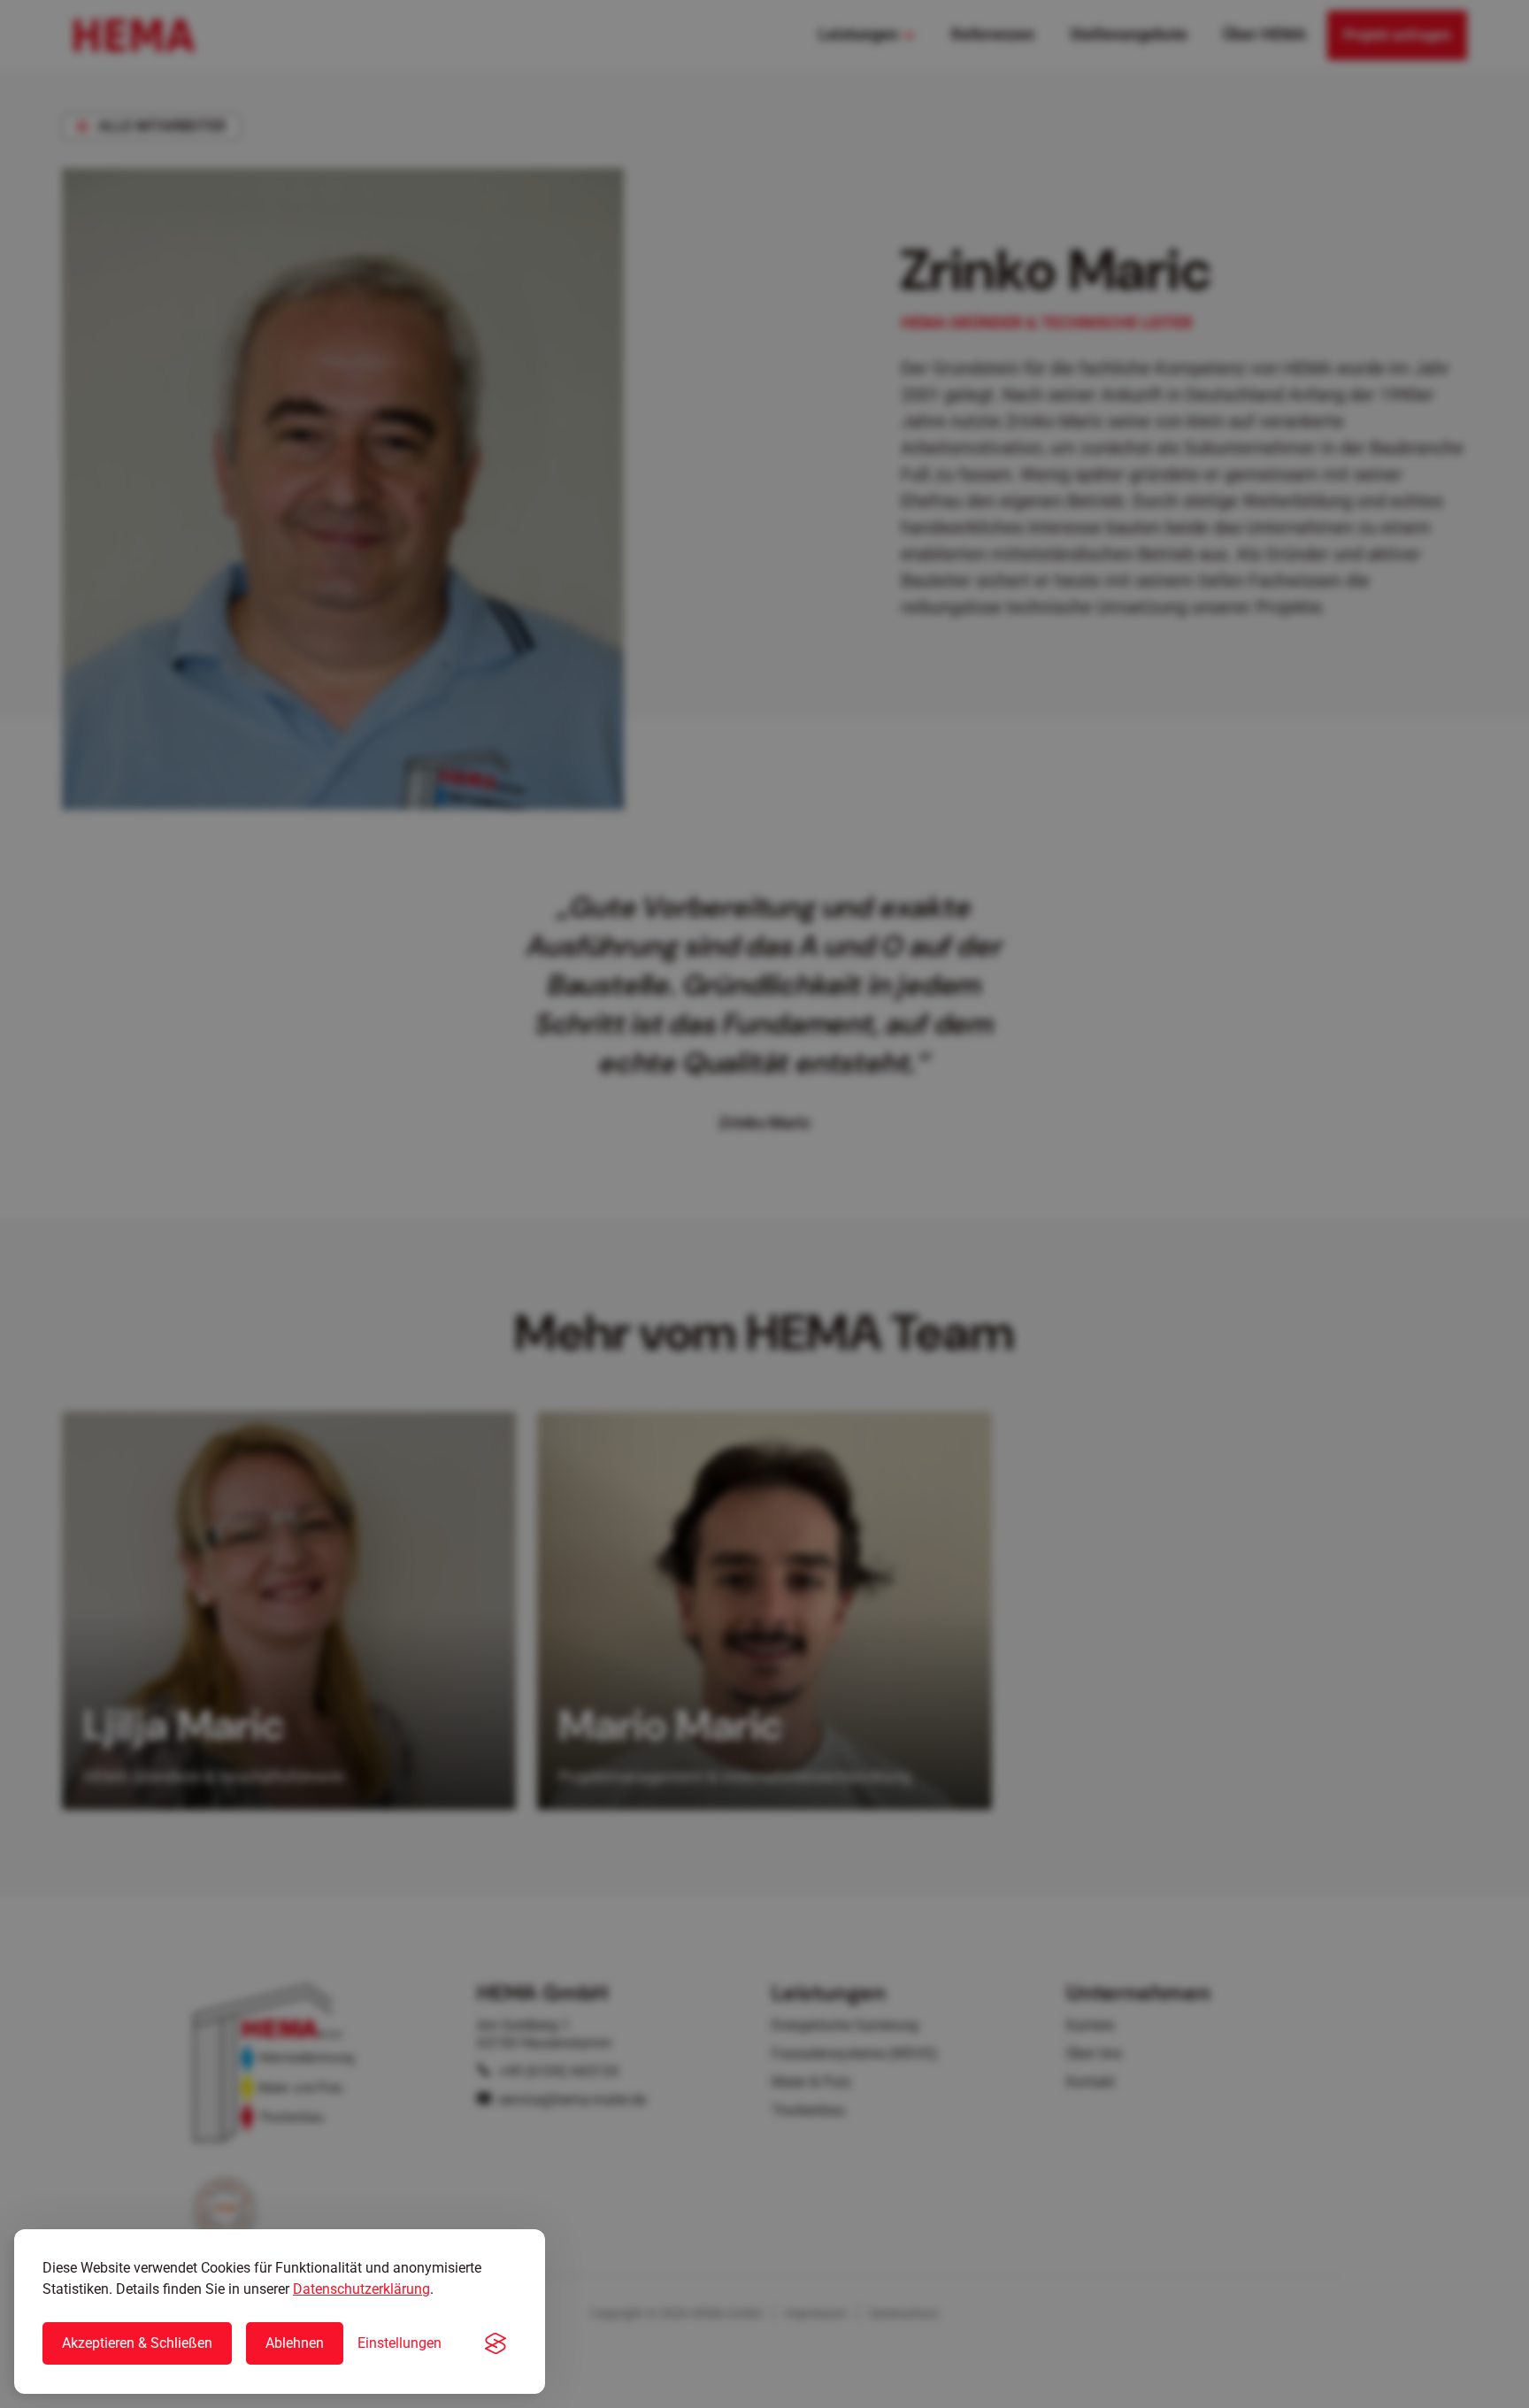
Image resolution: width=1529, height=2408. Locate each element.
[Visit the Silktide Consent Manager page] (496, 2343)
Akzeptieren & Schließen (137, 2343)
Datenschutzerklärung (361, 2289)
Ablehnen (295, 2343)
